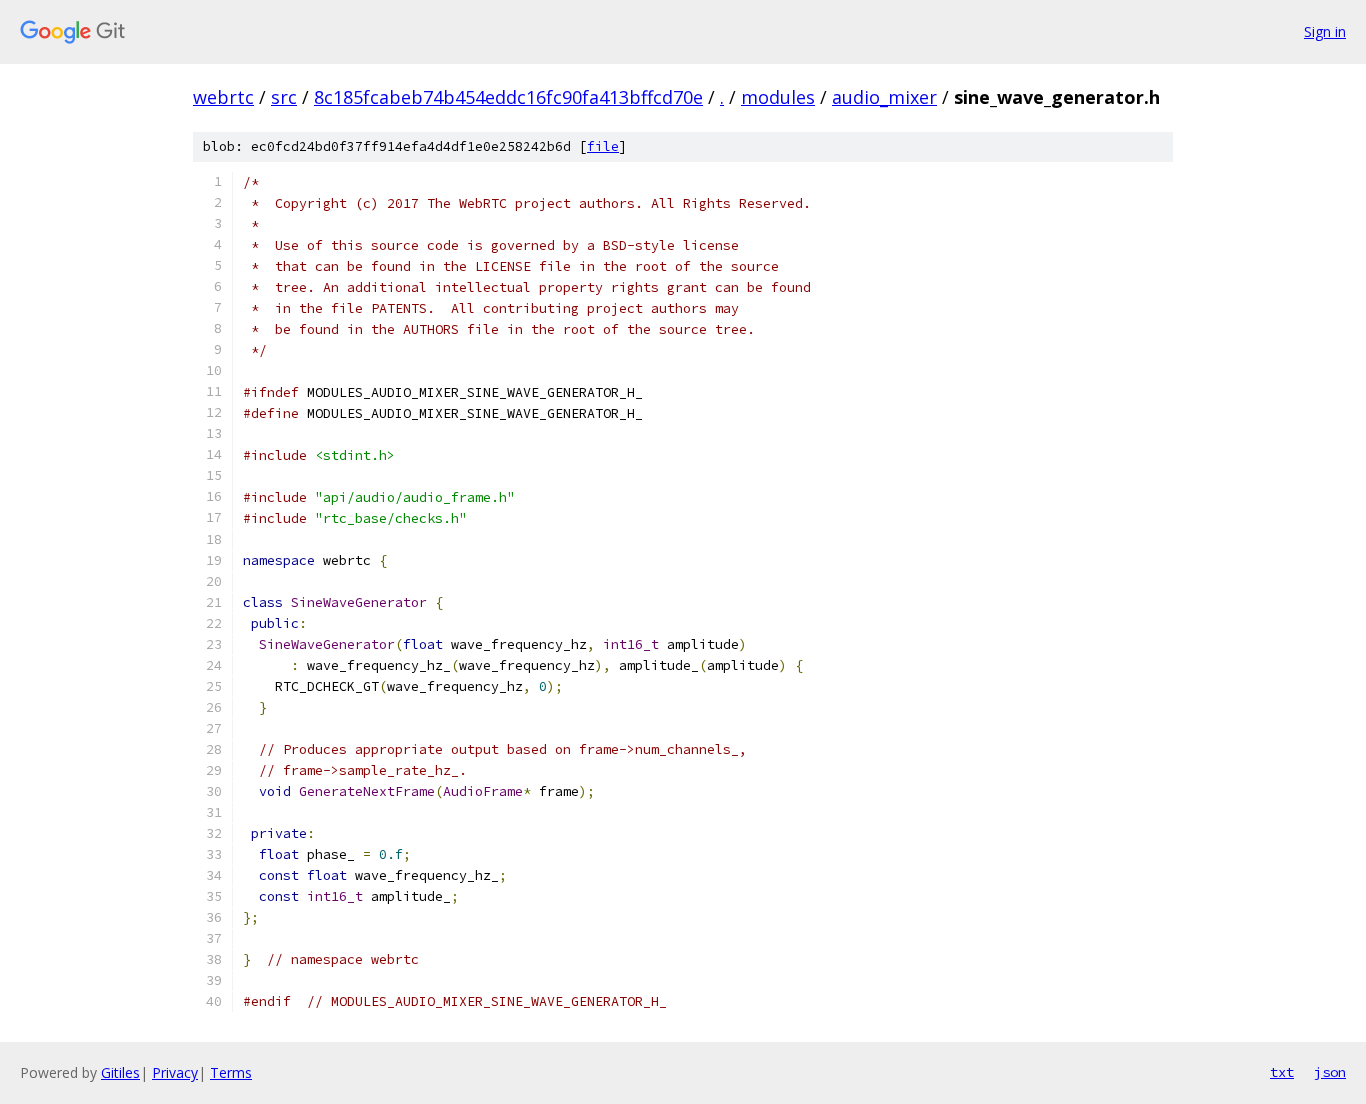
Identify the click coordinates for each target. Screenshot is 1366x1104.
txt (1282, 1072)
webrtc (223, 97)
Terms (231, 1072)
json (1330, 1072)
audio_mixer (884, 97)
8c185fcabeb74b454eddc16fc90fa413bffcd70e (508, 97)
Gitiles (120, 1072)
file (603, 146)
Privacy (175, 1072)
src (284, 97)
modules (778, 97)
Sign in (1325, 31)
